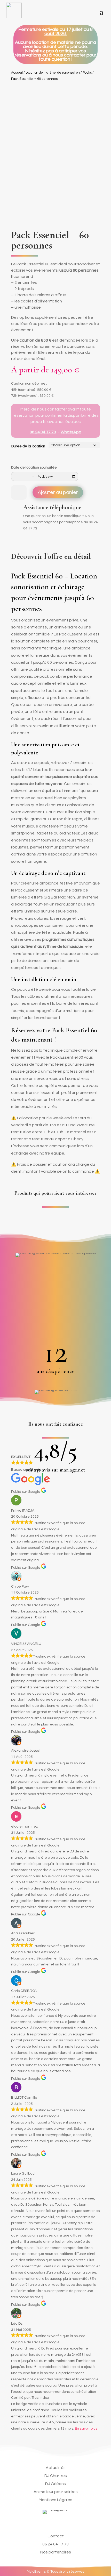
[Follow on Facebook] (41, 2521)
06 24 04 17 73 (43, 432)
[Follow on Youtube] (70, 2521)
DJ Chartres (56, 2476)
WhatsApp (71, 432)
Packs (87, 73)
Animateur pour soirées (56, 2492)
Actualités (56, 2468)
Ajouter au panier (58, 492)
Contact (56, 2536)
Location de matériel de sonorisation (53, 73)
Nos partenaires (56, 2552)
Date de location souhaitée (34, 468)
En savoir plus (86, 2429)
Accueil (17, 73)
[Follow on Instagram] (55, 2521)
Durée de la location (28, 446)
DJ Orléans (55, 2484)
